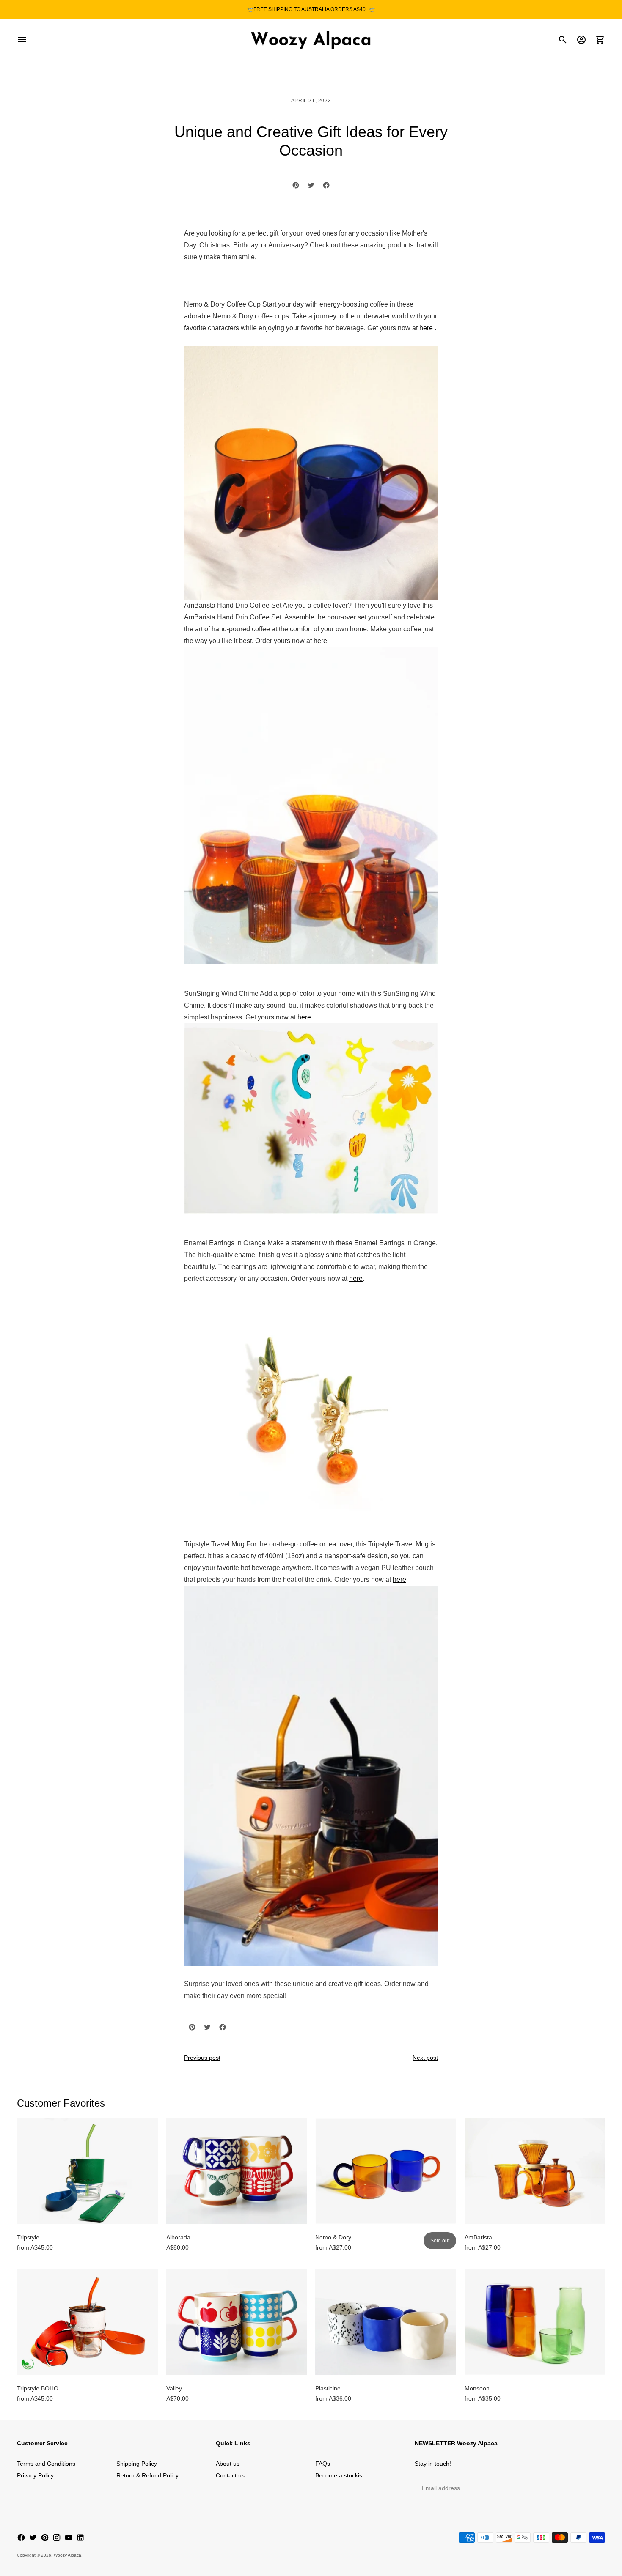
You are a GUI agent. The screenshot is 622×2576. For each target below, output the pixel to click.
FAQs (323, 2464)
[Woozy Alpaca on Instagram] (57, 2538)
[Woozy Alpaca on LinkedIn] (80, 2538)
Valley (174, 2388)
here (426, 328)
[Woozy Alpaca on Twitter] (33, 2538)
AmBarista (478, 2237)
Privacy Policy (35, 2475)
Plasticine (328, 2388)
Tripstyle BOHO (38, 2388)
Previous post (202, 2058)
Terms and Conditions (46, 2464)
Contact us (230, 2475)
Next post (425, 2058)
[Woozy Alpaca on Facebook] (21, 2538)
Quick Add (87, 2212)
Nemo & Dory (333, 2237)
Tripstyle (28, 2237)
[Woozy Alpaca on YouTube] (69, 2538)
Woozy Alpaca (67, 2555)
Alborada (178, 2237)
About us (228, 2464)
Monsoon (477, 2388)
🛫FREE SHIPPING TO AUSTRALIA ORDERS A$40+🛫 (311, 9)
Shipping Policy (137, 2464)
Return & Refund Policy (147, 2475)
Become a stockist (340, 2475)
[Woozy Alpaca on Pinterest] (45, 2538)
